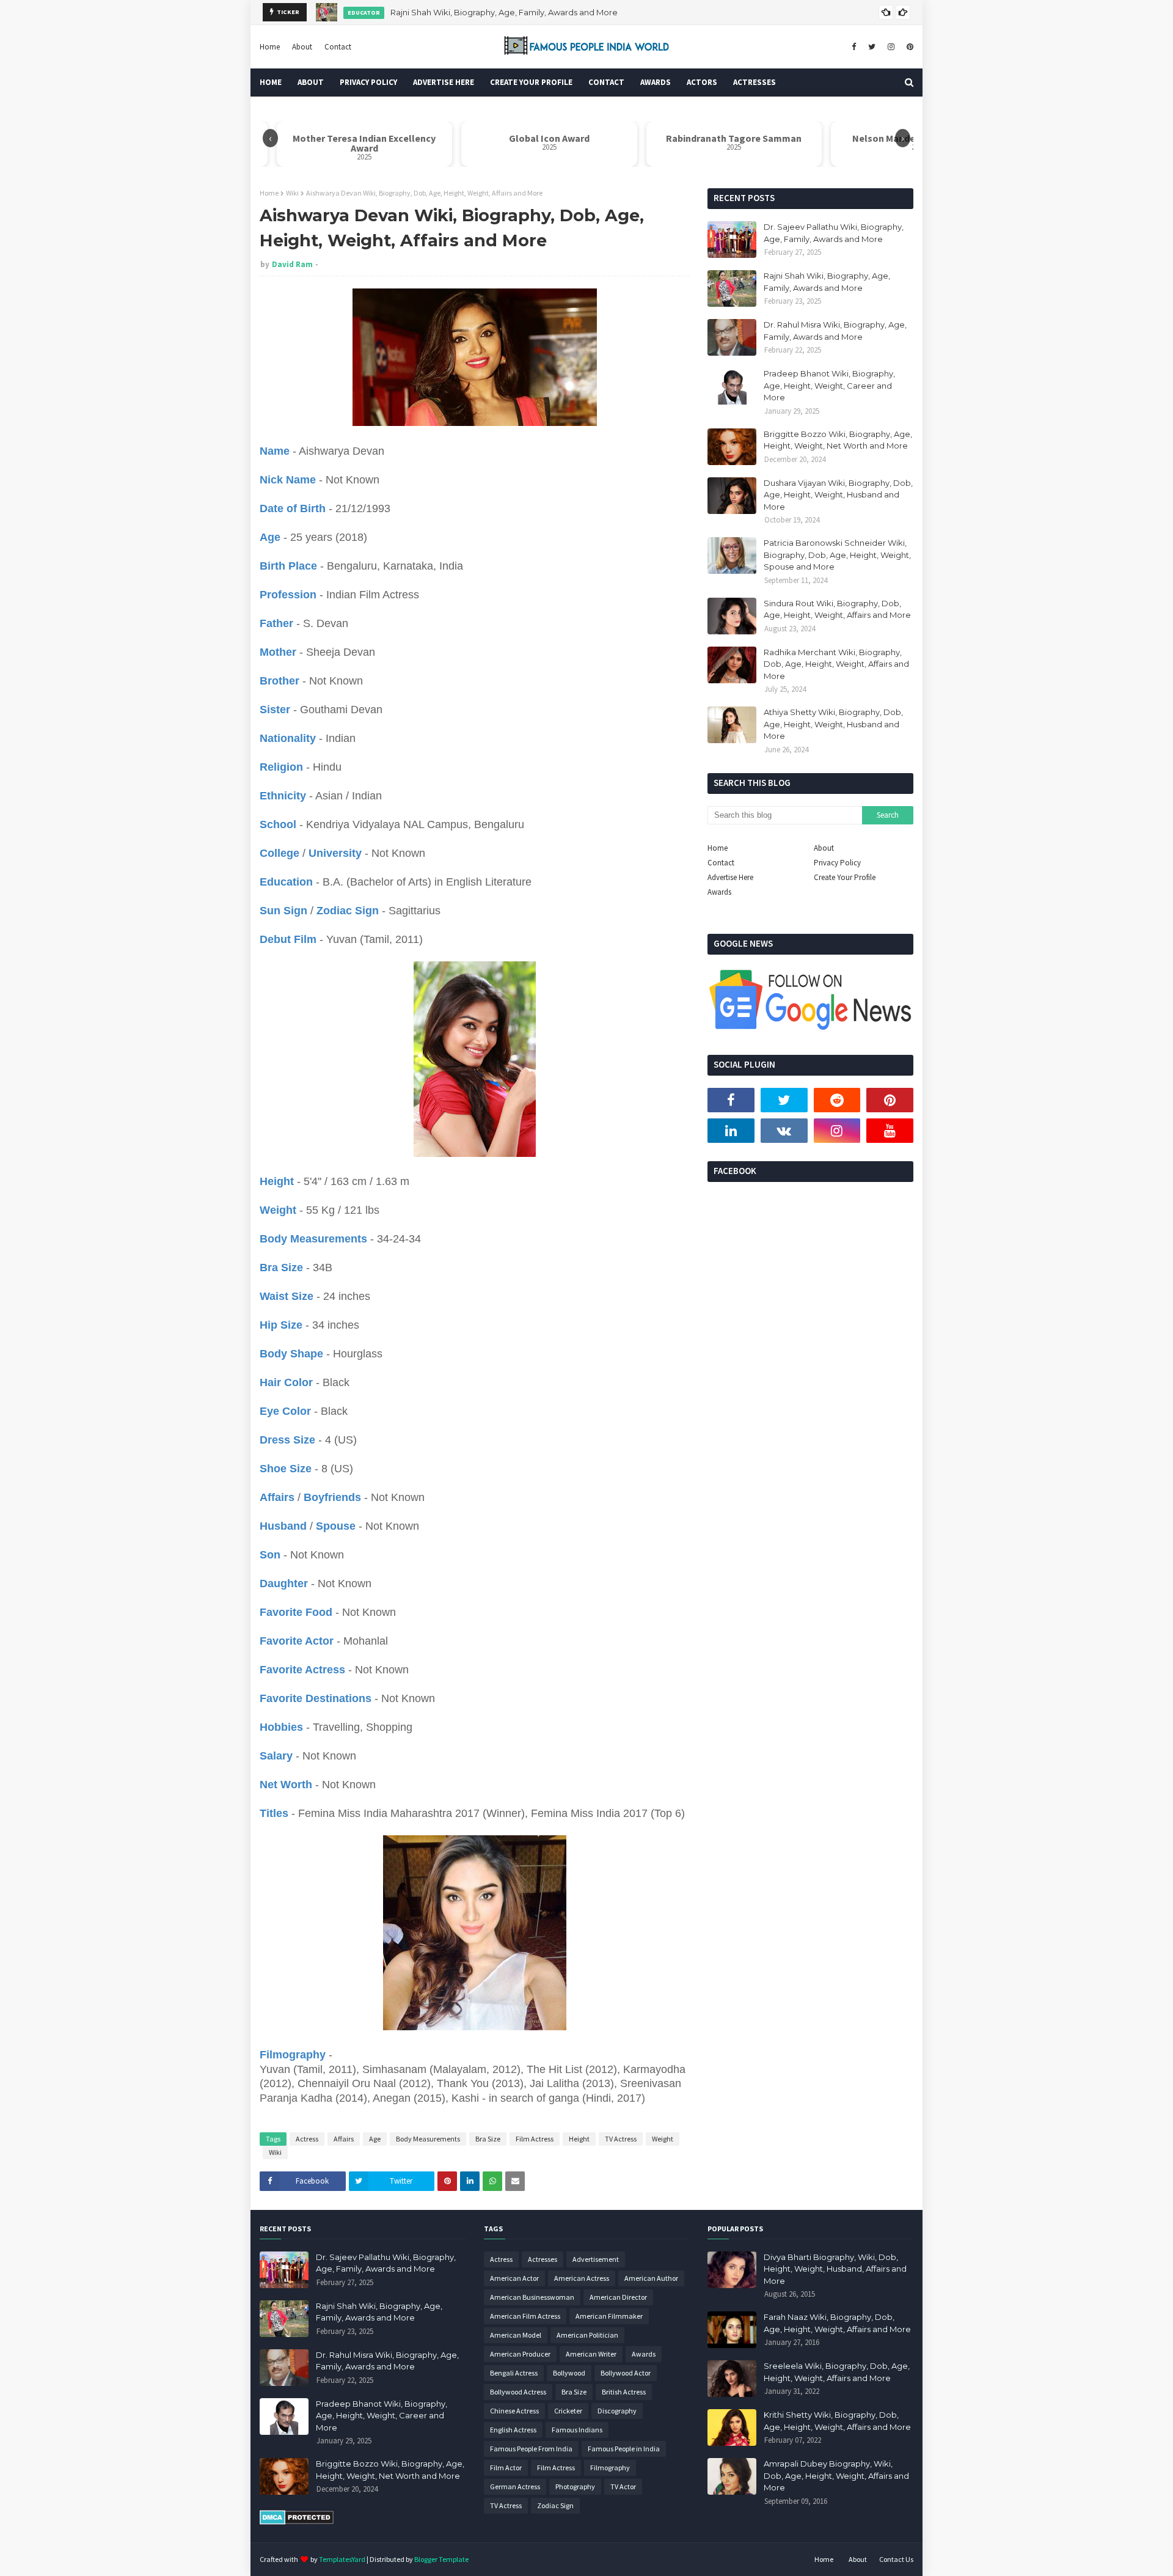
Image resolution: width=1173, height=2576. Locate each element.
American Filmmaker (609, 2316)
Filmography (610, 2468)
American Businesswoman (532, 2297)
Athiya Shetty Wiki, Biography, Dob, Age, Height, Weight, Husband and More (833, 724)
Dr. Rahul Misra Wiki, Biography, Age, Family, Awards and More (506, 12)
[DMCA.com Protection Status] (297, 2522)
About (302, 47)
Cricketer (568, 2411)
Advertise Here (730, 877)
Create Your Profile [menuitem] (531, 82)
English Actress (513, 2430)
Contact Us (896, 2559)
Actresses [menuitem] (755, 82)
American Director (618, 2297)
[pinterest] (908, 47)
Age (375, 2139)
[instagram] (891, 47)
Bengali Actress (514, 2373)
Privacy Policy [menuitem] (368, 82)
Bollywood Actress (518, 2392)
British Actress (624, 2392)
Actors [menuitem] (702, 82)
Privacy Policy (837, 863)
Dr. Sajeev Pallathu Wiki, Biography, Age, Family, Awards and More (834, 233)
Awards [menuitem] (656, 82)
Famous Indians (577, 2430)
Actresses (543, 2259)
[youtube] (890, 1131)
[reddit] (837, 1100)
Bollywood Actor (626, 2373)
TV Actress (621, 2139)
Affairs (344, 2139)
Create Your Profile (845, 877)
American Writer (591, 2354)
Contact (338, 47)
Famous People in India (624, 2449)
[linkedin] (731, 1131)
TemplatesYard (342, 2559)
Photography (575, 2486)
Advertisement (596, 2259)
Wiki (292, 193)
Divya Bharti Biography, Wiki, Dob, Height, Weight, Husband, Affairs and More (835, 2269)
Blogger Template (441, 2559)
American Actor (514, 2278)
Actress (307, 2139)
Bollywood (569, 2373)
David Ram (292, 264)
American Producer (520, 2354)
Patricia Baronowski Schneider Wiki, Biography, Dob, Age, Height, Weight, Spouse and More (837, 555)
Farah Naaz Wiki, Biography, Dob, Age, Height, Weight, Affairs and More (837, 2323)
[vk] (784, 1131)
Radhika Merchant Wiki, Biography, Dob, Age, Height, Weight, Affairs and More (836, 664)
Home (270, 47)
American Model (516, 2335)
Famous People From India (531, 2449)
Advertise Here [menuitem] (444, 82)
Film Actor (506, 2468)
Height (579, 2139)
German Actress (515, 2486)
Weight (663, 2139)
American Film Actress (525, 2316)
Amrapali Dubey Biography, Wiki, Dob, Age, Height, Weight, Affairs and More (836, 2475)
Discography (617, 2411)
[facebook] (854, 47)
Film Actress (535, 2139)
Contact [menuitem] (606, 82)
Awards (719, 892)
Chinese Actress (514, 2411)
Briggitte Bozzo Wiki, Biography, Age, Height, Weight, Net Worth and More (838, 440)
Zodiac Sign (555, 2505)
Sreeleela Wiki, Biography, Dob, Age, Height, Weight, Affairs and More (837, 2372)
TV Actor (623, 2486)
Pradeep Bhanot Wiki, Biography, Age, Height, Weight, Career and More (829, 385)
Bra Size (488, 2139)
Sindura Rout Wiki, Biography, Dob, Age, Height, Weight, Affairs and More (837, 609)
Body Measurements (428, 2139)
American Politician (587, 2335)
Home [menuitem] (271, 82)
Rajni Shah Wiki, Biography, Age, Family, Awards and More (827, 282)
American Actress (582, 2278)
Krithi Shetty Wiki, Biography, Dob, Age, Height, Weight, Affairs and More (837, 2421)
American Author (651, 2278)
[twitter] (872, 47)
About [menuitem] (311, 82)
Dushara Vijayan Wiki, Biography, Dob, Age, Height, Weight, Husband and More (838, 495)
